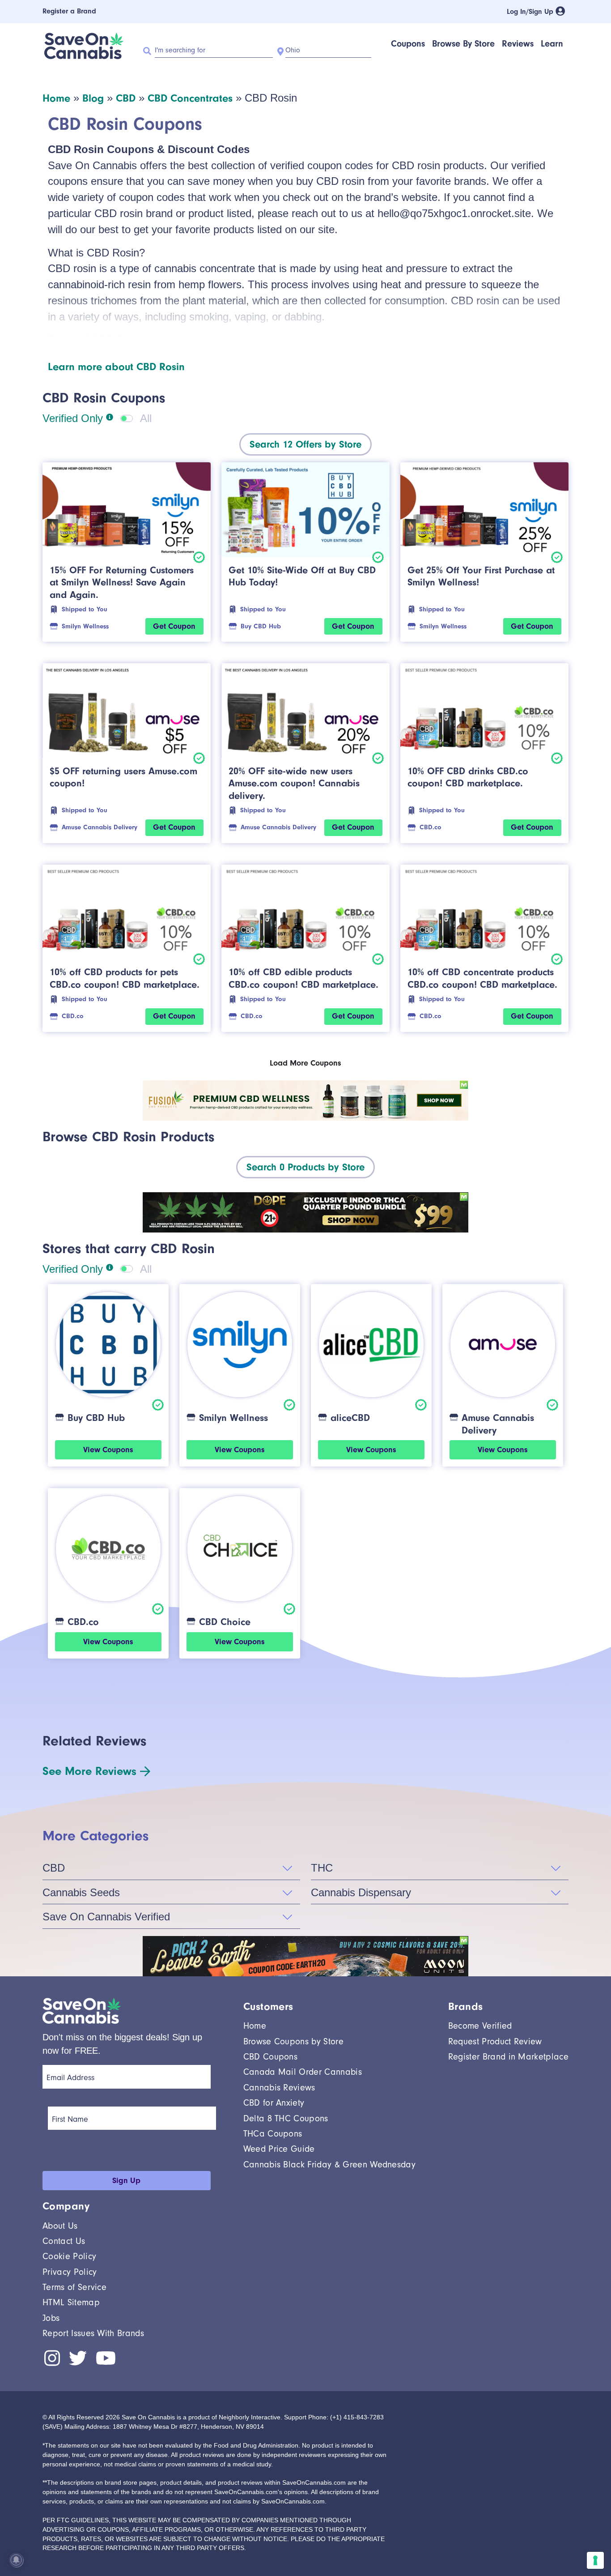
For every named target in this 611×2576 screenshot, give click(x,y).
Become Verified (480, 2026)
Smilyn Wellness (85, 626)
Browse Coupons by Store (293, 2041)
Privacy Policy (70, 2272)
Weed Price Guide (279, 2149)
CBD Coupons (271, 2057)
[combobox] (305, 444)
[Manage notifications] (16, 2560)
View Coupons (108, 1450)
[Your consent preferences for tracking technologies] (595, 2560)
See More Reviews (89, 1771)
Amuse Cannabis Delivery (100, 827)
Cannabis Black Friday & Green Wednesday (329, 2164)
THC (322, 1868)
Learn (552, 44)
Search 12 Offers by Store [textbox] (305, 444)
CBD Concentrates (190, 98)
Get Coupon (174, 626)
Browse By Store (463, 44)
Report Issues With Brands (93, 2333)
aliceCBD (350, 1418)
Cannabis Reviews (279, 2088)
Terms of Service (74, 2287)
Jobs (51, 2318)
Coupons (408, 44)
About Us (60, 2226)
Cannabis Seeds (81, 1892)
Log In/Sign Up (531, 12)
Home (56, 98)
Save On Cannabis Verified (106, 1917)
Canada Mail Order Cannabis (303, 2072)
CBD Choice (225, 1622)
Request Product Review (495, 2041)
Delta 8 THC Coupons (286, 2118)
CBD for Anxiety (274, 2103)
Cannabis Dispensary (361, 1892)
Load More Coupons (305, 1063)
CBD (126, 98)
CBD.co (431, 827)
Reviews (518, 44)
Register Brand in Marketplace (508, 2057)
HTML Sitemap (71, 2302)
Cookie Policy (69, 2256)
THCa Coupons (273, 2134)
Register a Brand (69, 11)
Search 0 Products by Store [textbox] (305, 1167)
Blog (93, 98)
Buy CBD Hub (261, 626)
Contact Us (64, 2241)
